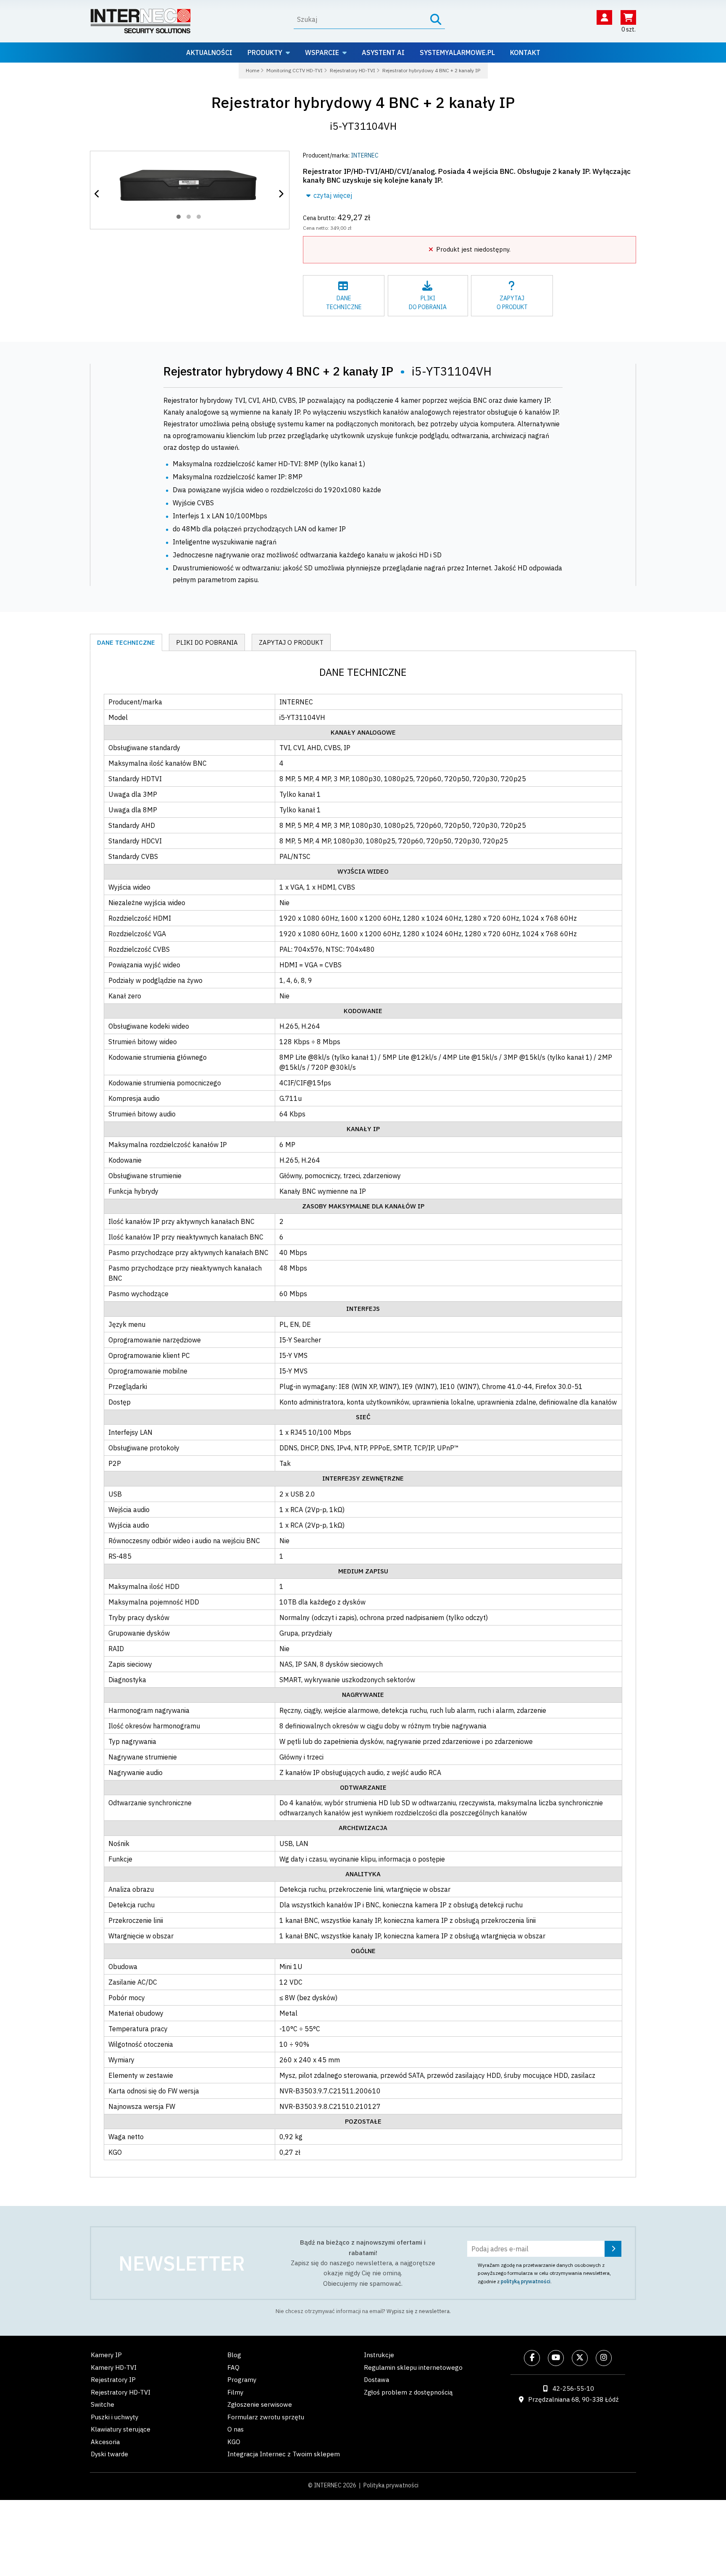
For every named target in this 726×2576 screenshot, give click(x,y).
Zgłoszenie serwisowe (260, 2404)
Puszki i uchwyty (114, 2417)
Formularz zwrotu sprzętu (266, 2417)
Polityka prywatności (391, 2485)
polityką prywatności (526, 2281)
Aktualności (209, 53)
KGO (234, 2442)
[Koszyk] (628, 17)
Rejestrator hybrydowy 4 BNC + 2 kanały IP (363, 102)
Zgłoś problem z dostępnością (408, 2392)
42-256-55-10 (573, 2388)
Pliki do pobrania (207, 642)
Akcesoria (105, 2442)
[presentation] (98, 194)
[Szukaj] (436, 20)
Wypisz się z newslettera (418, 2311)
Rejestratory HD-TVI (121, 2392)
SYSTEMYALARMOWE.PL (457, 53)
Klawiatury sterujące (121, 2429)
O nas (235, 2429)
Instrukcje (379, 2355)
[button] (179, 217)
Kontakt (525, 53)
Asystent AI (383, 53)
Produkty (265, 53)
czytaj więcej (332, 195)
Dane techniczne (126, 642)
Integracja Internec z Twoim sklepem (284, 2454)
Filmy (235, 2392)
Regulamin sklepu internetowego (413, 2367)
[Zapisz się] (613, 2249)
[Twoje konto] (604, 17)
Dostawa (376, 2380)
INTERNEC (365, 155)
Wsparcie (322, 53)
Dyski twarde (109, 2454)
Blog (234, 2355)
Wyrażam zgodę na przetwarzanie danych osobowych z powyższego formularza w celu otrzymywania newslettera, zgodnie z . (544, 2273)
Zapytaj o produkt (291, 642)
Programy (242, 2380)
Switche (103, 2404)
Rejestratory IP (113, 2380)
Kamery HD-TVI (114, 2367)
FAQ (233, 2367)
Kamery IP (106, 2355)
